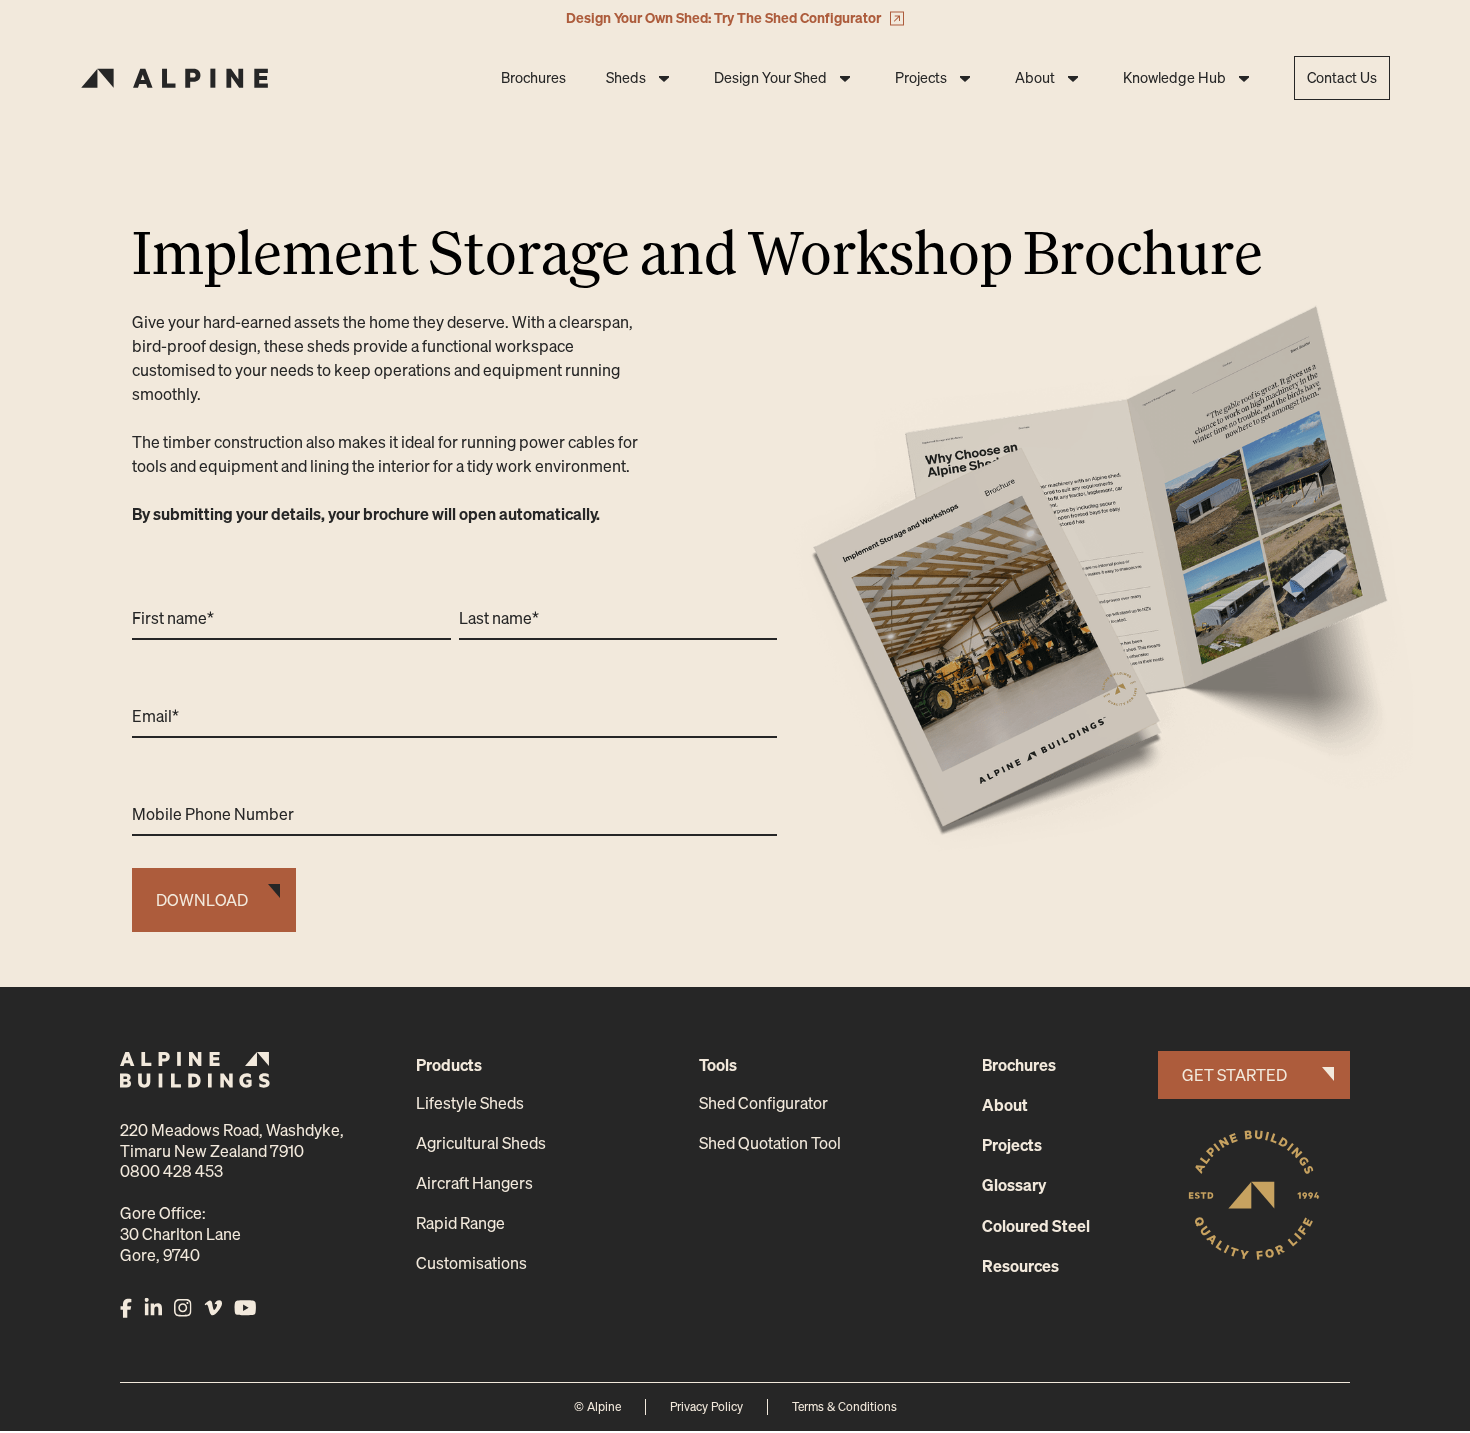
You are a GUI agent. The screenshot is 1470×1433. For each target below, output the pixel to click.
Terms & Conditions (844, 1406)
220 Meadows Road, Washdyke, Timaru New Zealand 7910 (232, 1140)
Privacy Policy (706, 1406)
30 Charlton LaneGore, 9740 (180, 1244)
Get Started (1234, 1075)
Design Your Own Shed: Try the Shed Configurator (723, 17)
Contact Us (1342, 77)
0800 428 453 (171, 1171)
